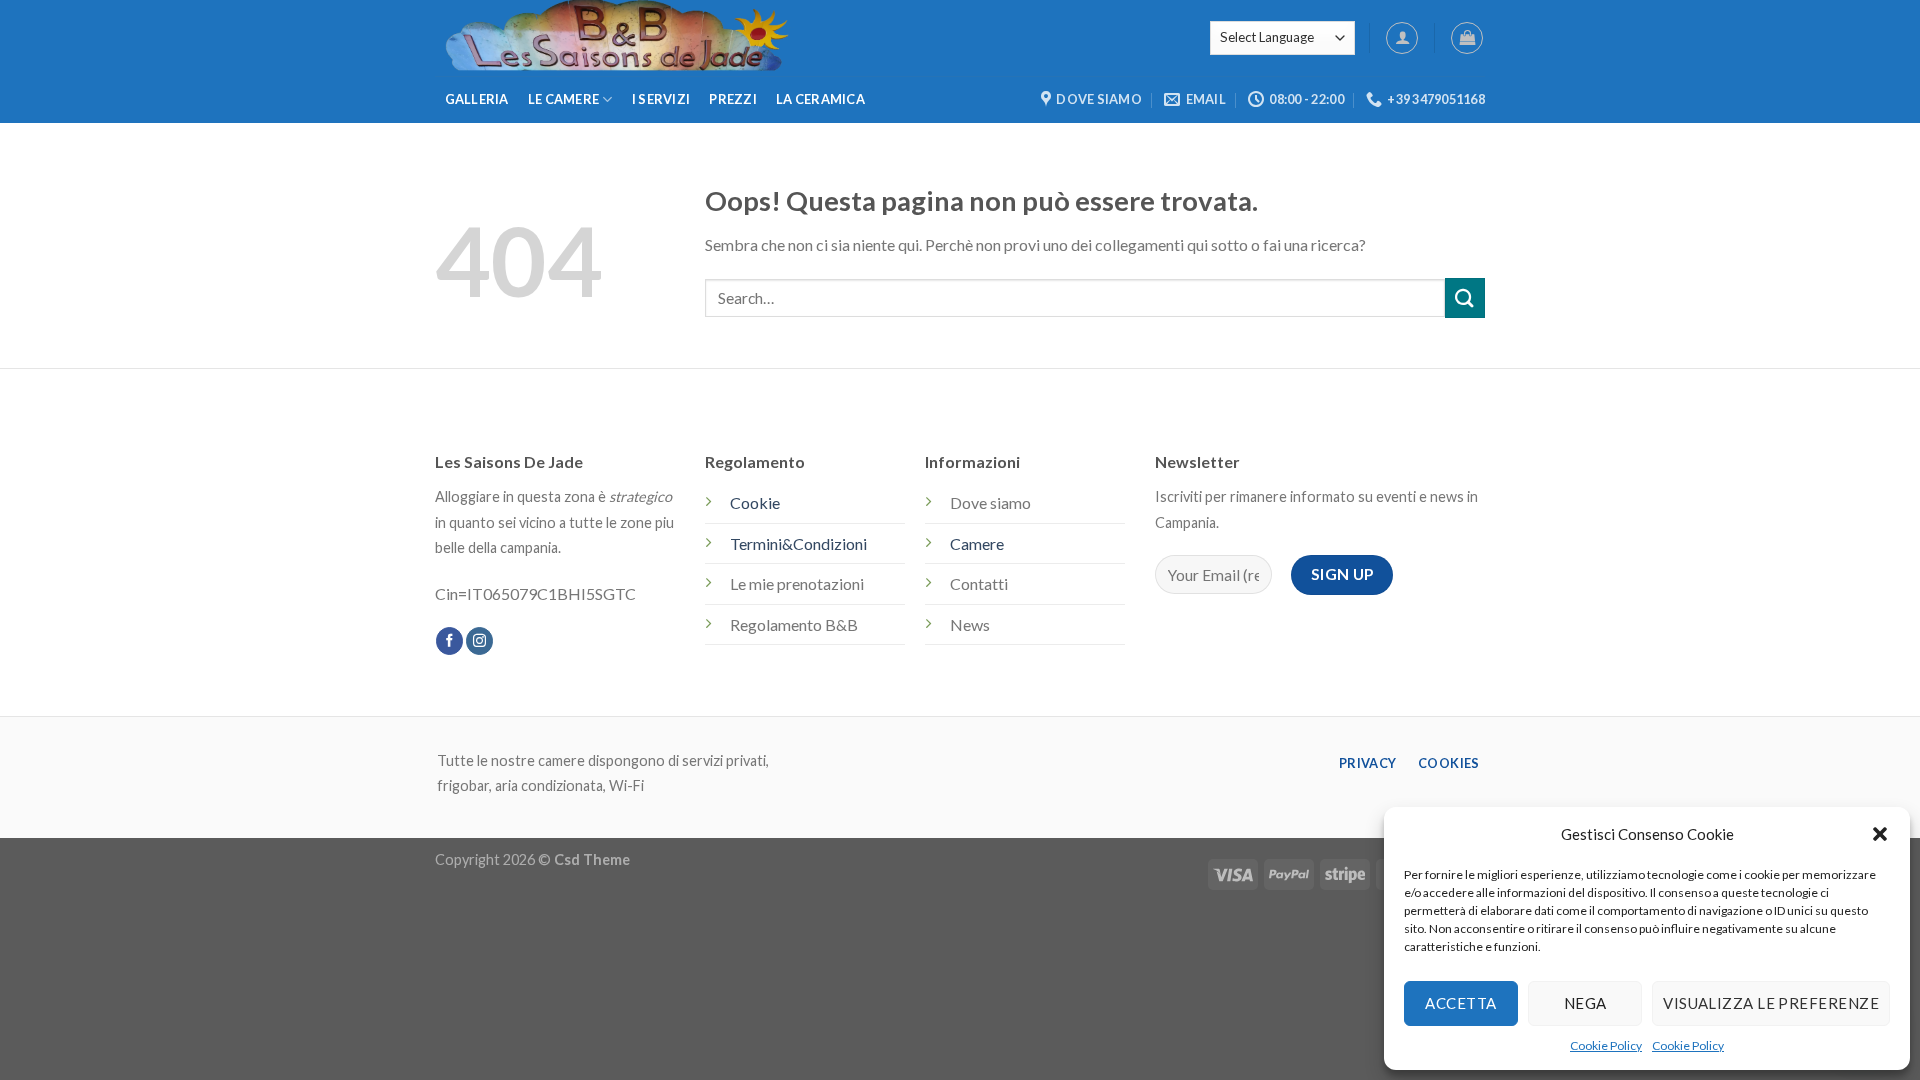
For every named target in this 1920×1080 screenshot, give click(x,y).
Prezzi (733, 99)
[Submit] (1465, 297)
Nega (1585, 1003)
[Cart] (1467, 38)
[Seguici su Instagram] (479, 641)
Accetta (1460, 1003)
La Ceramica (820, 99)
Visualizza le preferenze (1771, 1003)
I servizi (661, 99)
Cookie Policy (1606, 1045)
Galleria (477, 99)
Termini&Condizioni (798, 543)
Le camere (563, 99)
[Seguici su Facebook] (449, 641)
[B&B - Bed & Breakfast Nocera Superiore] (785, 38)
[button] (1880, 834)
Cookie (755, 502)
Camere (977, 543)
